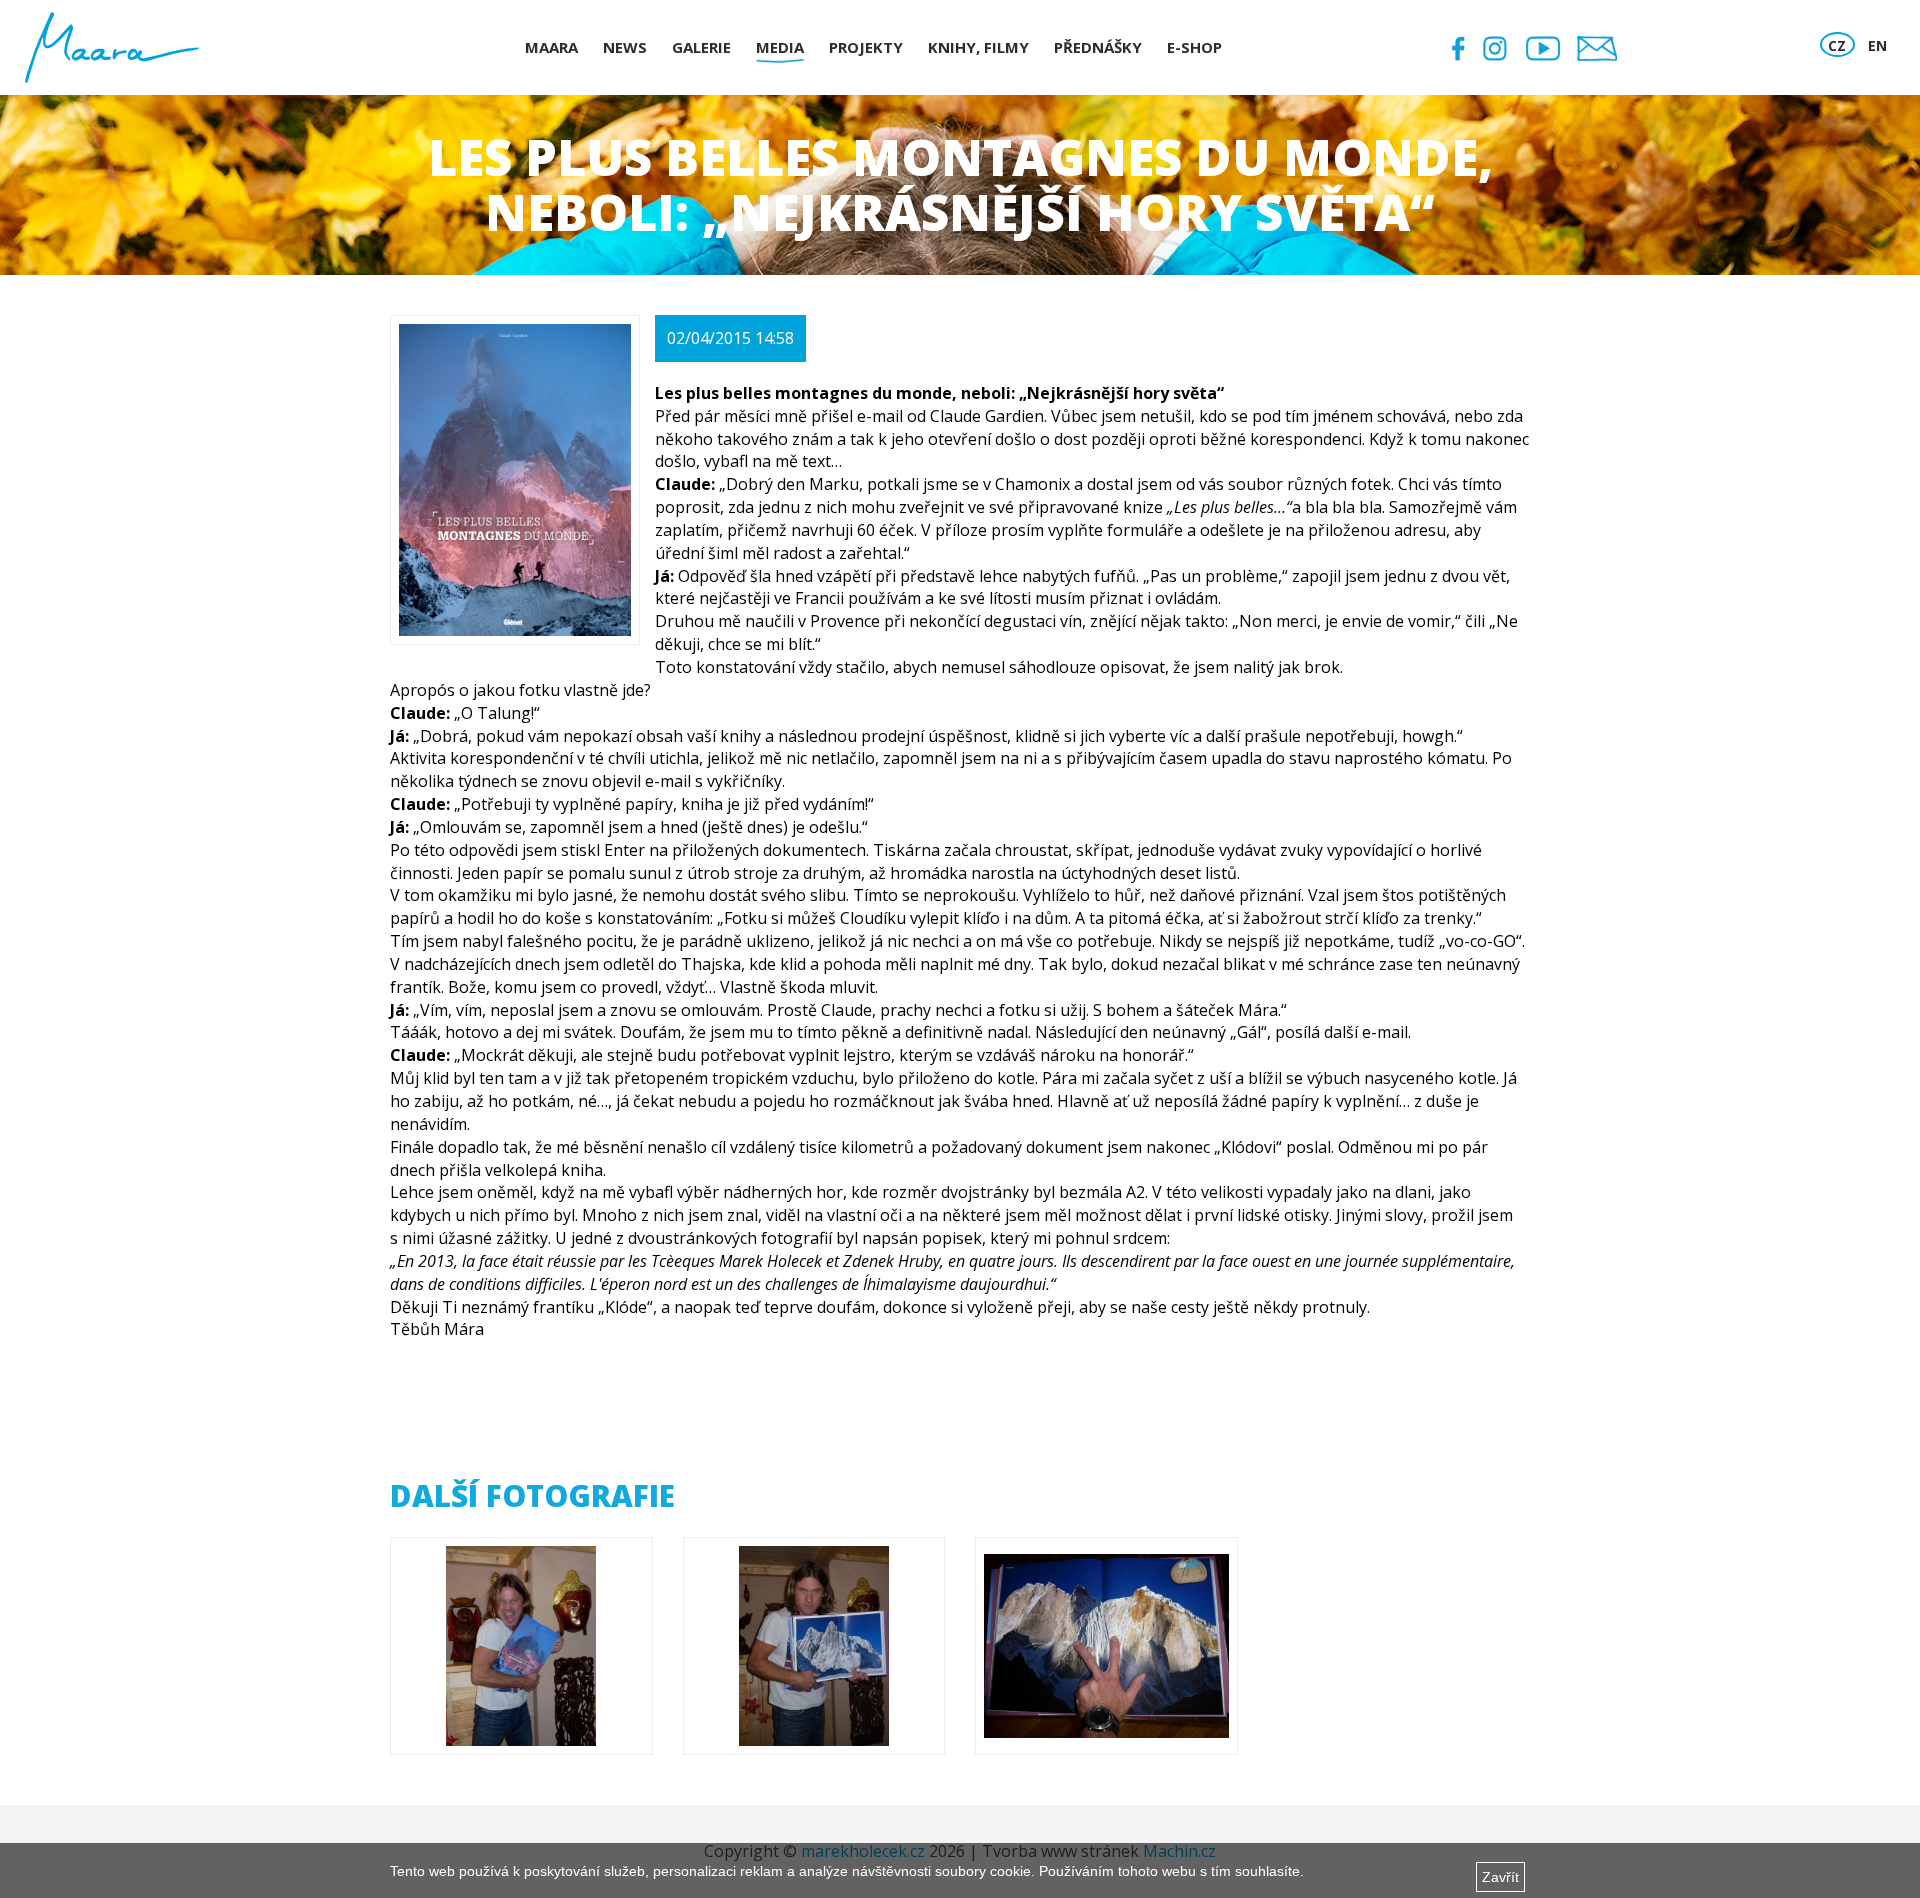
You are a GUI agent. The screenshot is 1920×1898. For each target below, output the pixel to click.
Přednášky (1098, 47)
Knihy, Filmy (978, 47)
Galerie (701, 47)
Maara (551, 47)
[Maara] (112, 47)
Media (780, 47)
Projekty (866, 47)
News (625, 47)
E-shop (1194, 47)
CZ (1837, 45)
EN (1877, 45)
